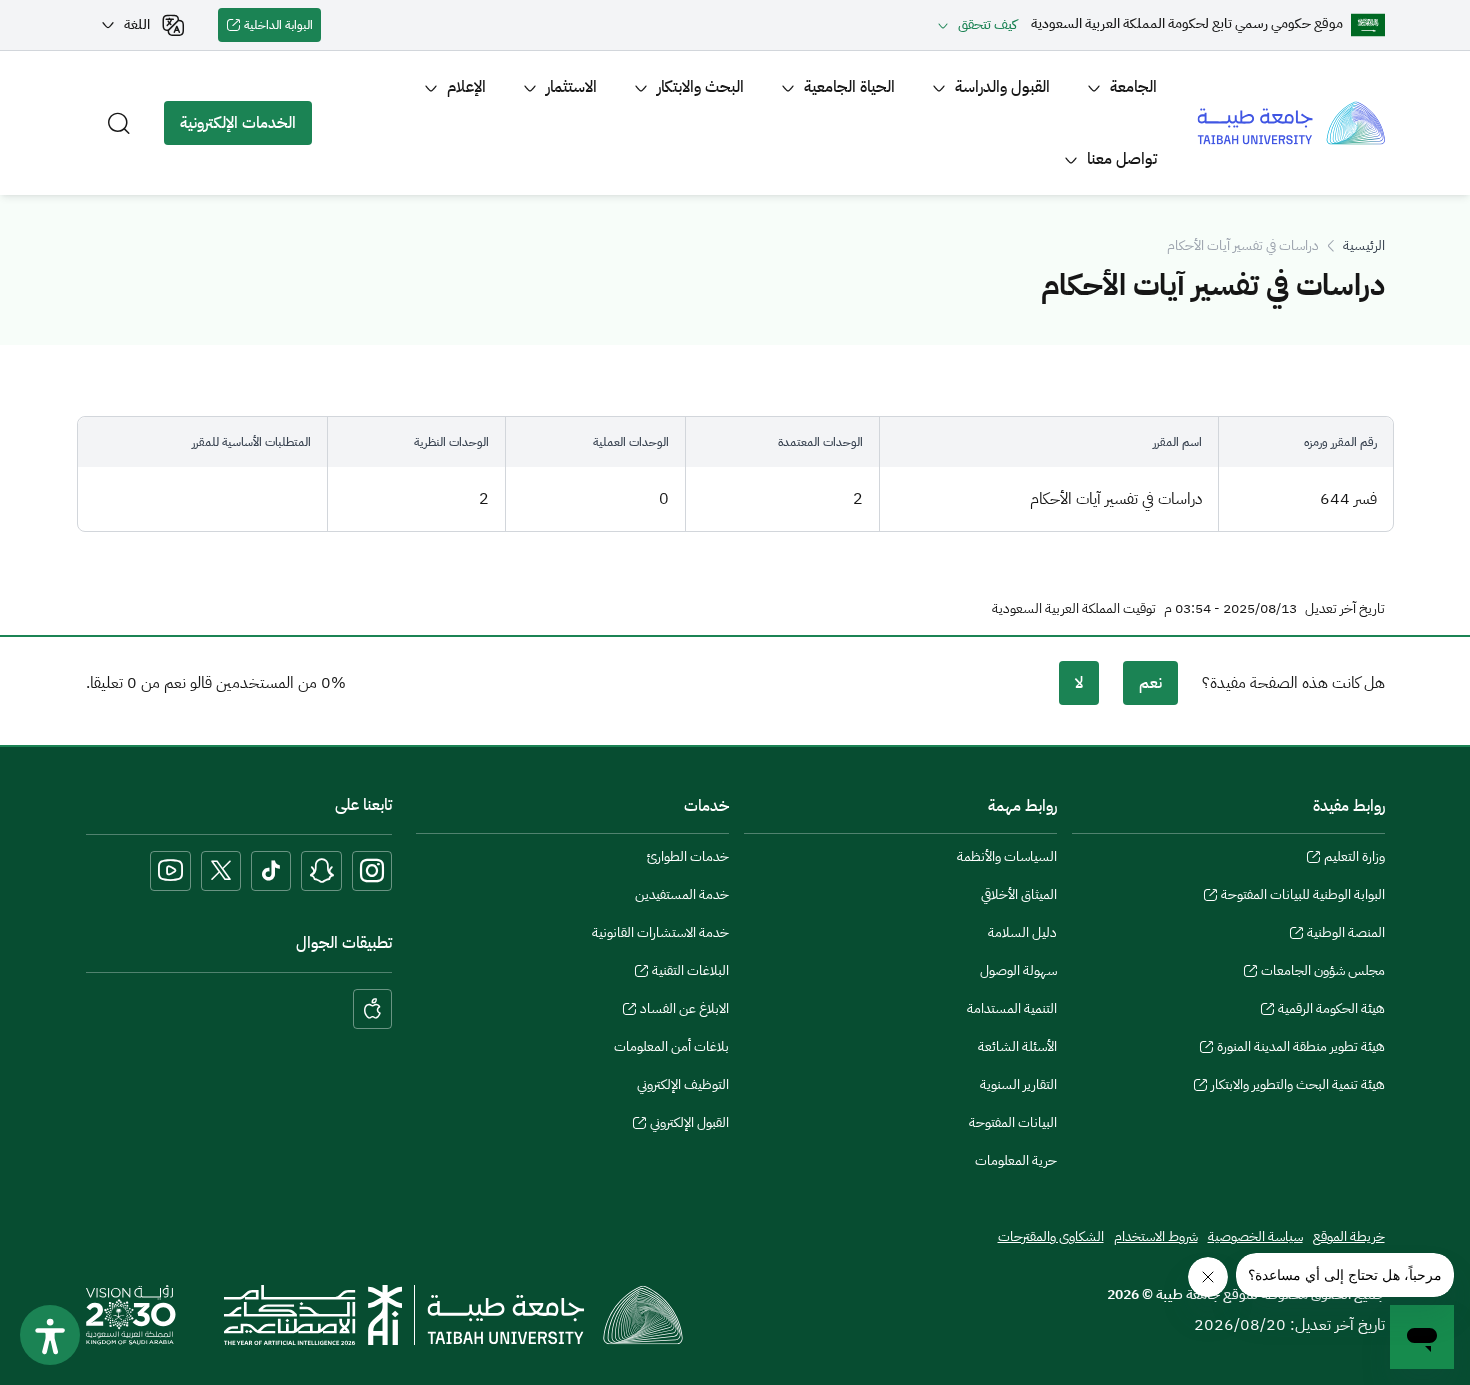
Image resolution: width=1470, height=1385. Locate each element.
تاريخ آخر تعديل (1345, 609)
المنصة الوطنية (1346, 935)
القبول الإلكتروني (689, 1125)
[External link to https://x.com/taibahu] (221, 871)
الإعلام (466, 87)
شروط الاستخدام (1156, 1236)
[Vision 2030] (131, 1314)
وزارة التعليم (1354, 859)
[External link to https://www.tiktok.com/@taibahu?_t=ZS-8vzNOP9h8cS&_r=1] (271, 871)
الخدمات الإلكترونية (246, 128)
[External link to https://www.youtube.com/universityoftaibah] (170, 871)
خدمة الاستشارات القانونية (660, 932)
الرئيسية (1364, 245)
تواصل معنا (1122, 159)
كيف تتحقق (987, 24)
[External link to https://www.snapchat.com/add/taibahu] (321, 871)
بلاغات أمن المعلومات (671, 1046)
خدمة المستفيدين (682, 894)
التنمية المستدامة (1012, 1008)
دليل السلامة (1022, 932)
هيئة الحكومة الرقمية (1331, 1011)
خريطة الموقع (1349, 1236)
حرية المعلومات (1016, 1160)
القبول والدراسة (1002, 87)
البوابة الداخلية (282, 29)
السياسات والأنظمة (1007, 856)
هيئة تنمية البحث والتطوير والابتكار (1298, 1087)
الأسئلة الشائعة (1017, 1046)
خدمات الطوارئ (688, 856)
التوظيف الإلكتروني (683, 1084)
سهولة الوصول (1018, 970)
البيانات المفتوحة (1013, 1122)
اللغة (137, 24)
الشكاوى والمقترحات (1051, 1236)
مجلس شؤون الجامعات (1323, 973)
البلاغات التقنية (690, 973)
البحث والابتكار (700, 87)
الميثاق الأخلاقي (1019, 894)
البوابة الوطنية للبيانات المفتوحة (1303, 897)
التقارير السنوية (1018, 1084)
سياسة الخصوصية (1255, 1236)
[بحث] (119, 123)
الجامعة (1133, 87)
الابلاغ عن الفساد (684, 1011)
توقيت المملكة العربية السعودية (1074, 609)
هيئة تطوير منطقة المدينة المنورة (1301, 1049)
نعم (1150, 683)
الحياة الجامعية (849, 87)
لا (1079, 683)
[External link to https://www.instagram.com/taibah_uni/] (372, 871)
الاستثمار (571, 87)
